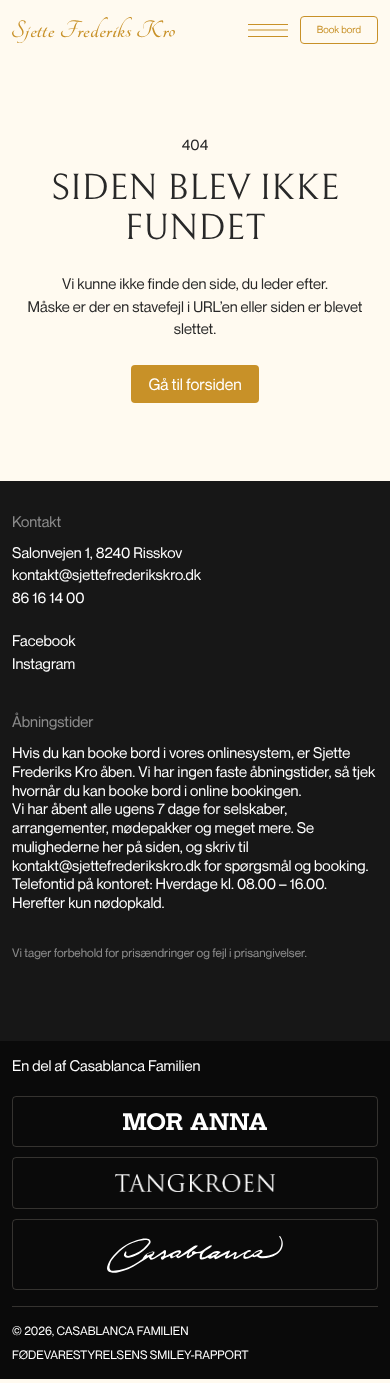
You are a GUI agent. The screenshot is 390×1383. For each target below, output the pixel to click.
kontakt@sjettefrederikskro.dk (106, 575)
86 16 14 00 (48, 598)
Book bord (339, 30)
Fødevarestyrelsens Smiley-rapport (130, 1354)
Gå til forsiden (194, 384)
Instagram (43, 664)
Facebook (44, 641)
